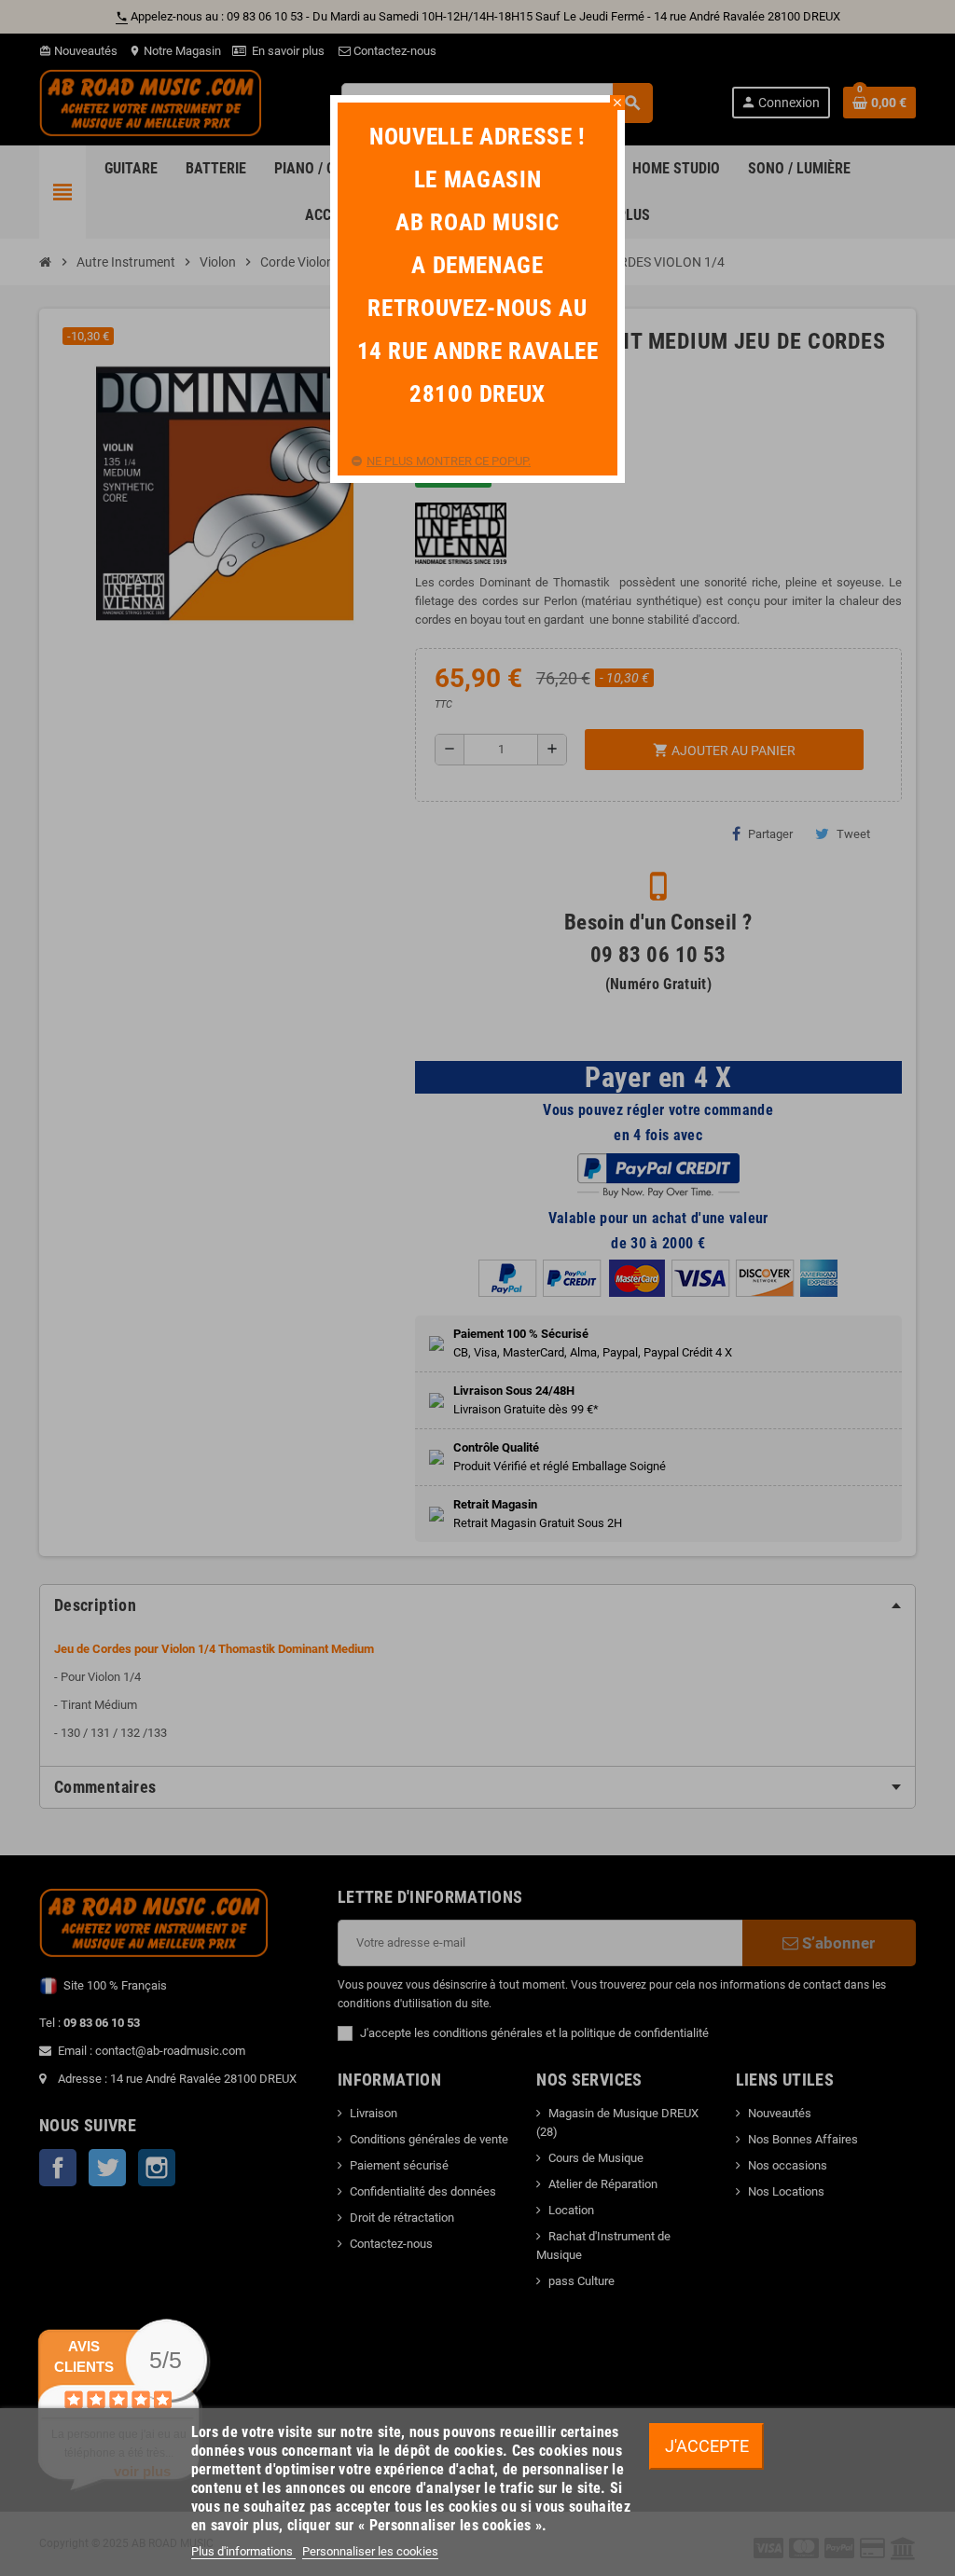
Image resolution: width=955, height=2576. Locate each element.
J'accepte (707, 2446)
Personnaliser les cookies (370, 2551)
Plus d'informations (243, 2551)
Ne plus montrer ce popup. (449, 461)
